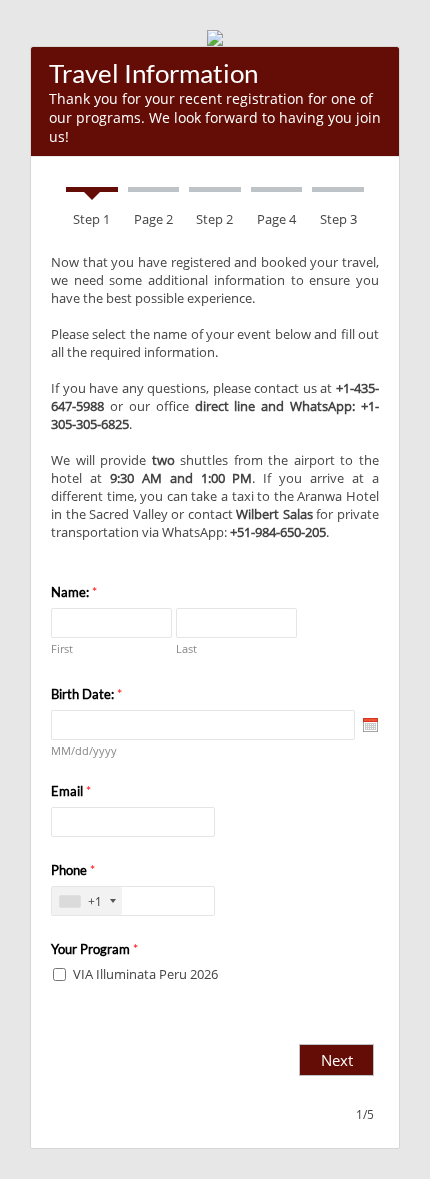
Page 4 (276, 219)
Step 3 (338, 219)
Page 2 (153, 219)
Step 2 (214, 219)
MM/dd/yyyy (84, 750)
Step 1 (91, 219)
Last (186, 648)
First (62, 648)
